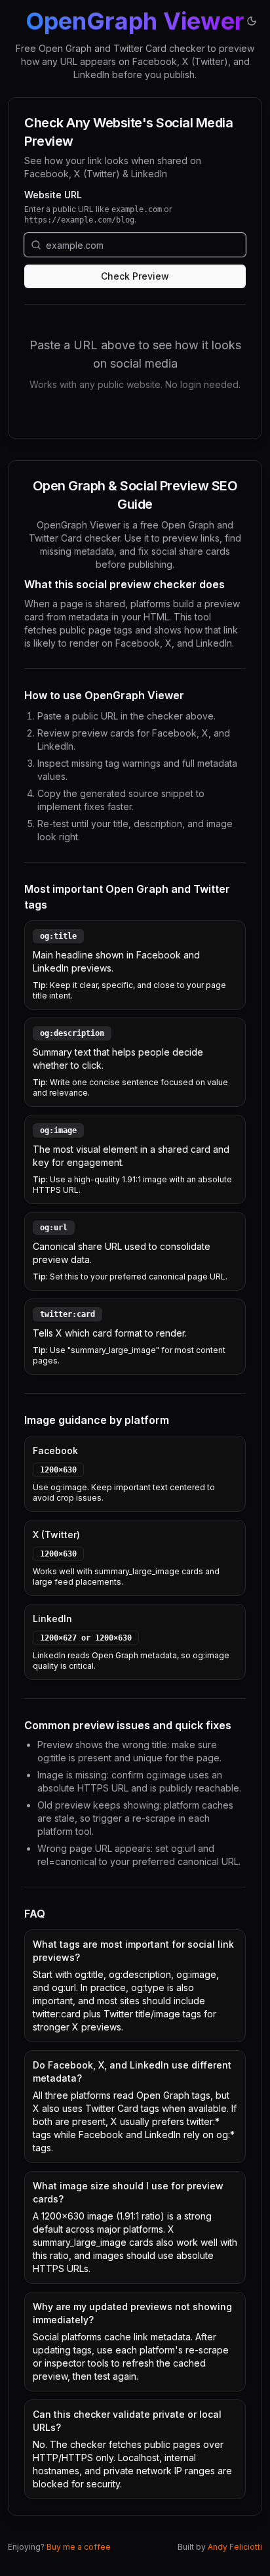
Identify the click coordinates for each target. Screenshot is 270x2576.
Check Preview (135, 276)
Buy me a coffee (79, 2547)
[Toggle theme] (252, 21)
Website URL (53, 195)
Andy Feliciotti (235, 2547)
